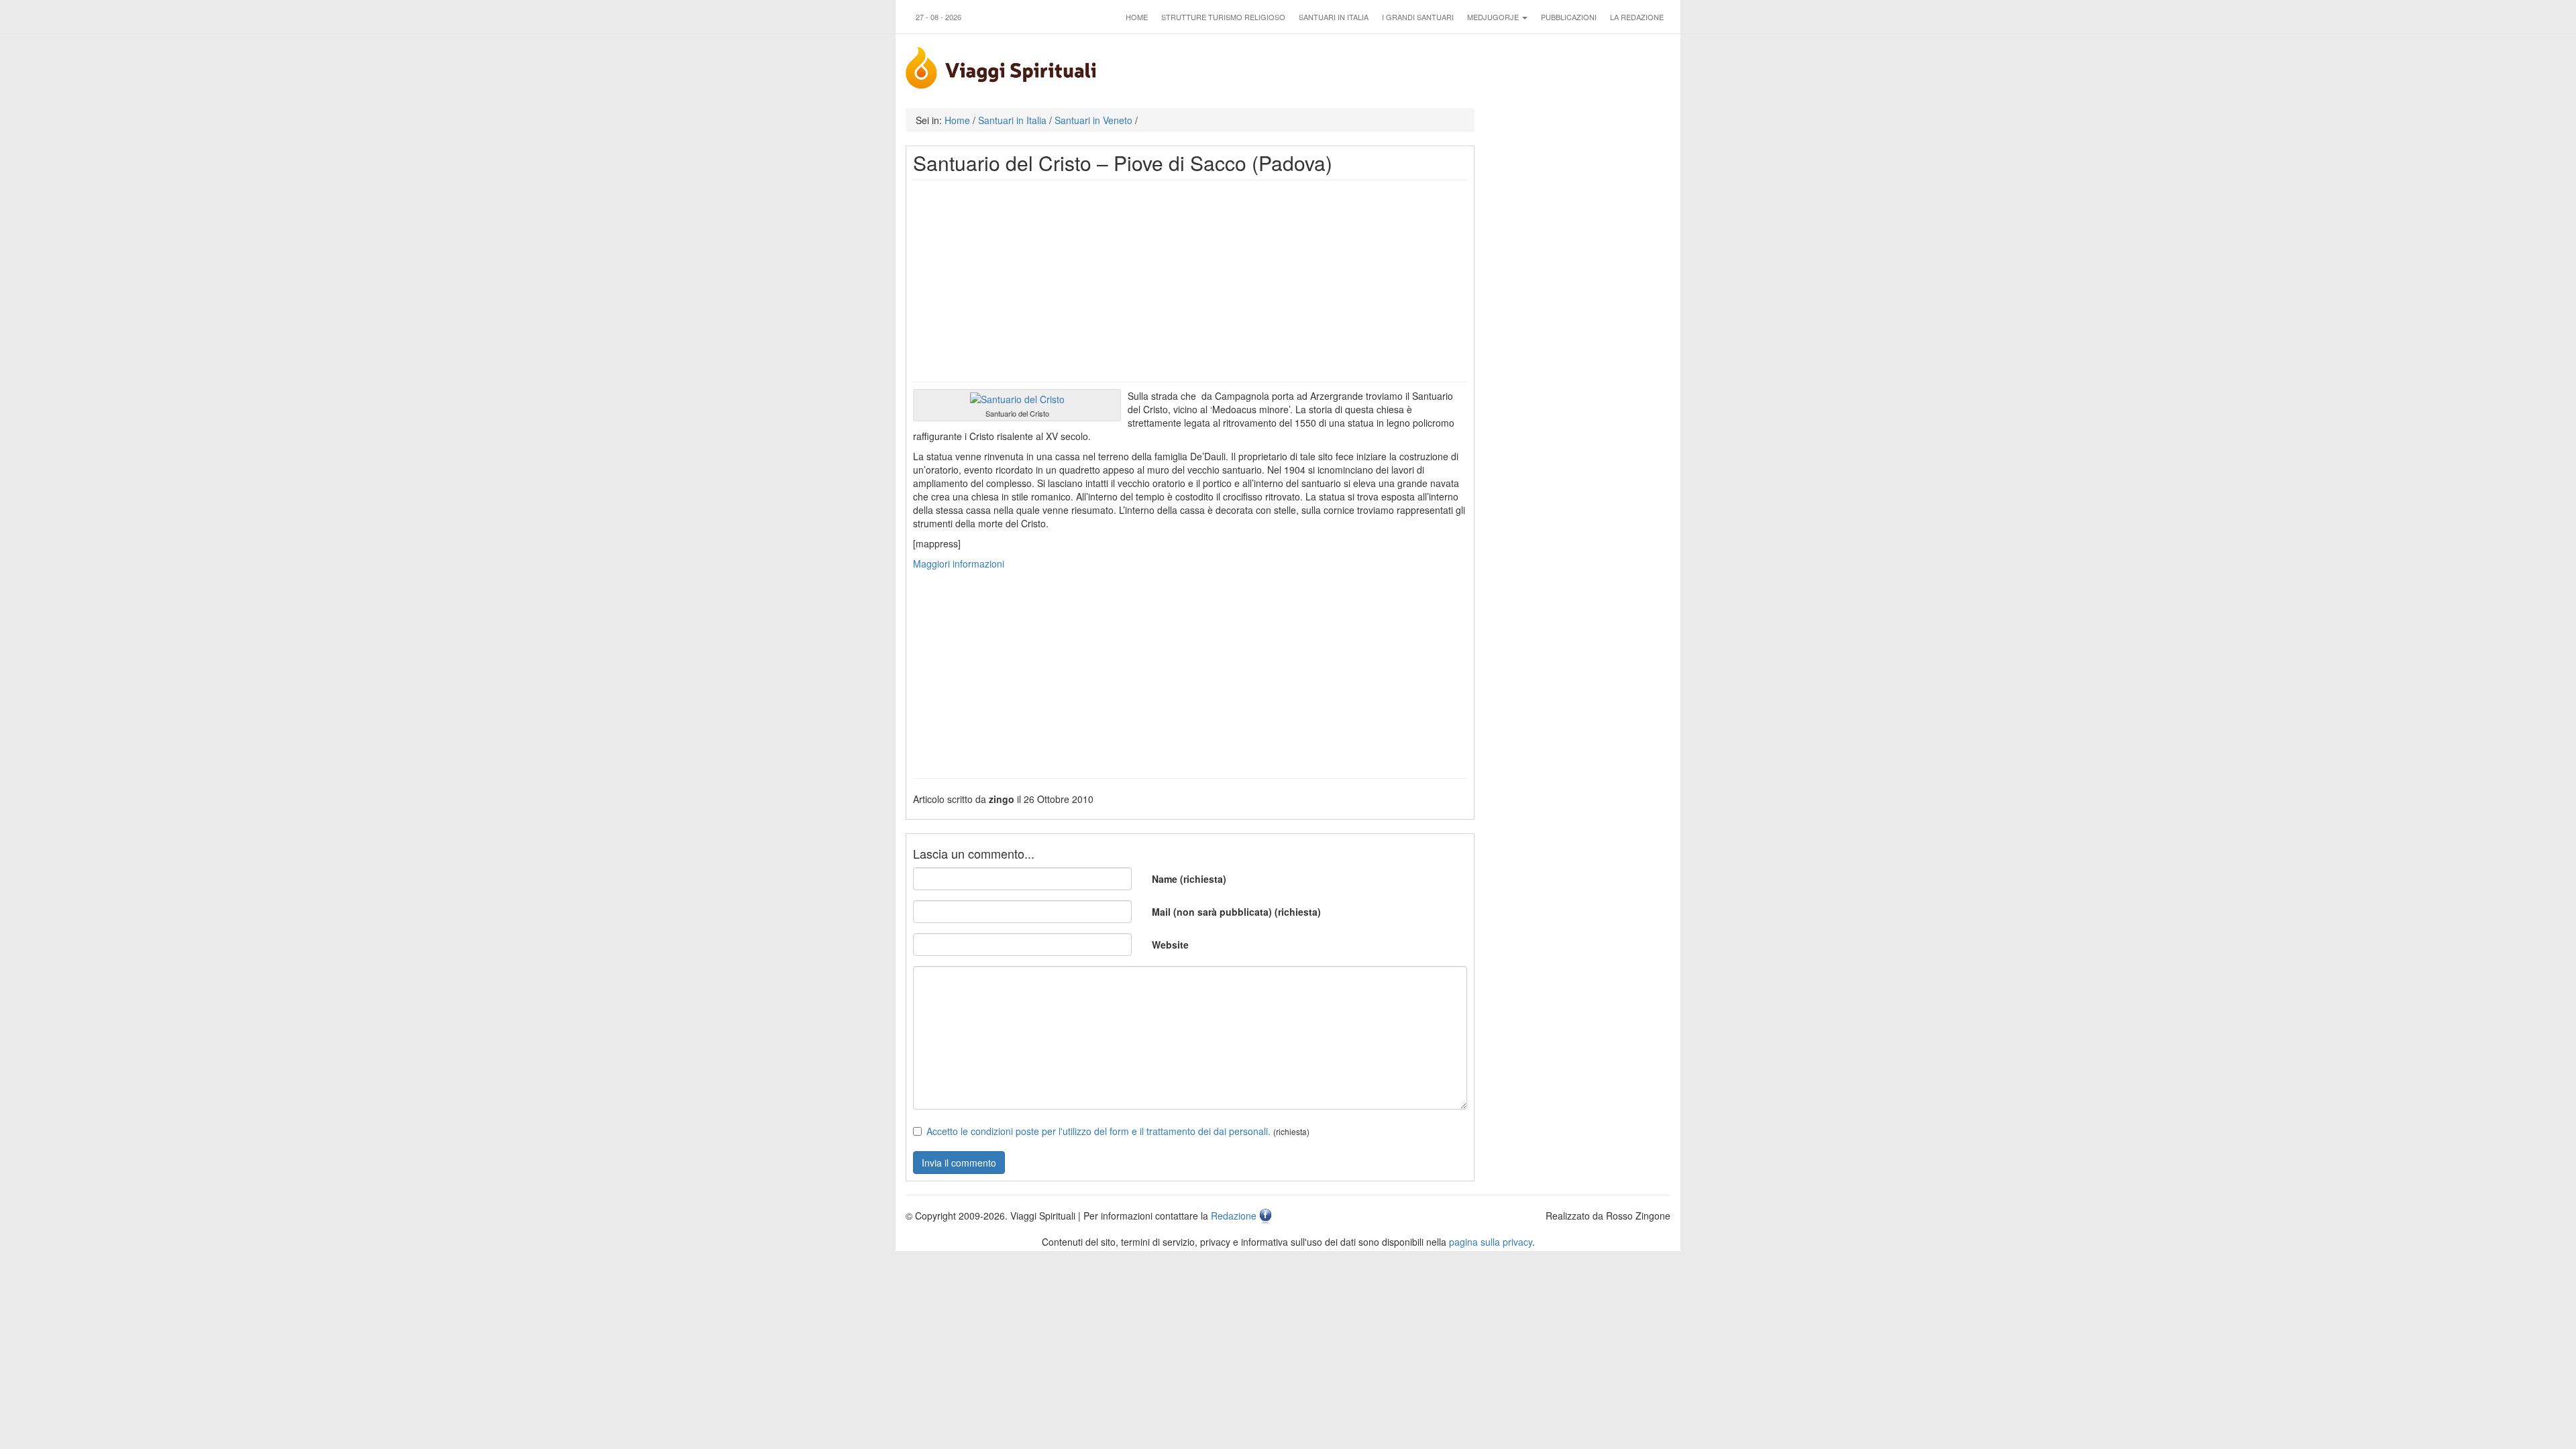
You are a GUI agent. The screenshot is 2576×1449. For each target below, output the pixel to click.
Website (1170, 945)
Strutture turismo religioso (1223, 17)
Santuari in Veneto (1093, 120)
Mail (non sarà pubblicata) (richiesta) (1236, 912)
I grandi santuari (1418, 17)
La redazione (1637, 17)
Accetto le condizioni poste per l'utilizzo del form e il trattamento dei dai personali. (1098, 1131)
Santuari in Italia (1334, 17)
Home (1137, 17)
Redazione (1234, 1216)
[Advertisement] (1190, 281)
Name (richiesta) (1189, 879)
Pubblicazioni (1569, 17)
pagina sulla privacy (1491, 1242)
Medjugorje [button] (1494, 17)
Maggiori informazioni (959, 563)
